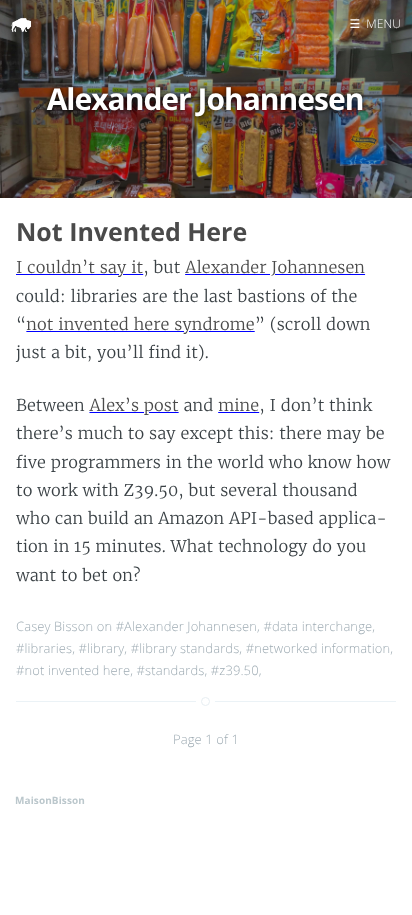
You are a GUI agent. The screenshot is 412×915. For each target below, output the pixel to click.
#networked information (318, 648)
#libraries (44, 648)
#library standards (185, 648)
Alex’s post (133, 406)
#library (102, 648)
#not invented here (73, 670)
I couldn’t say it (79, 268)
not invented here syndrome (140, 325)
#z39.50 (235, 670)
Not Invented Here (131, 232)
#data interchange (317, 626)
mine (238, 406)
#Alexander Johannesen (186, 626)
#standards (171, 670)
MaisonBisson (50, 800)
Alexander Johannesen (275, 268)
